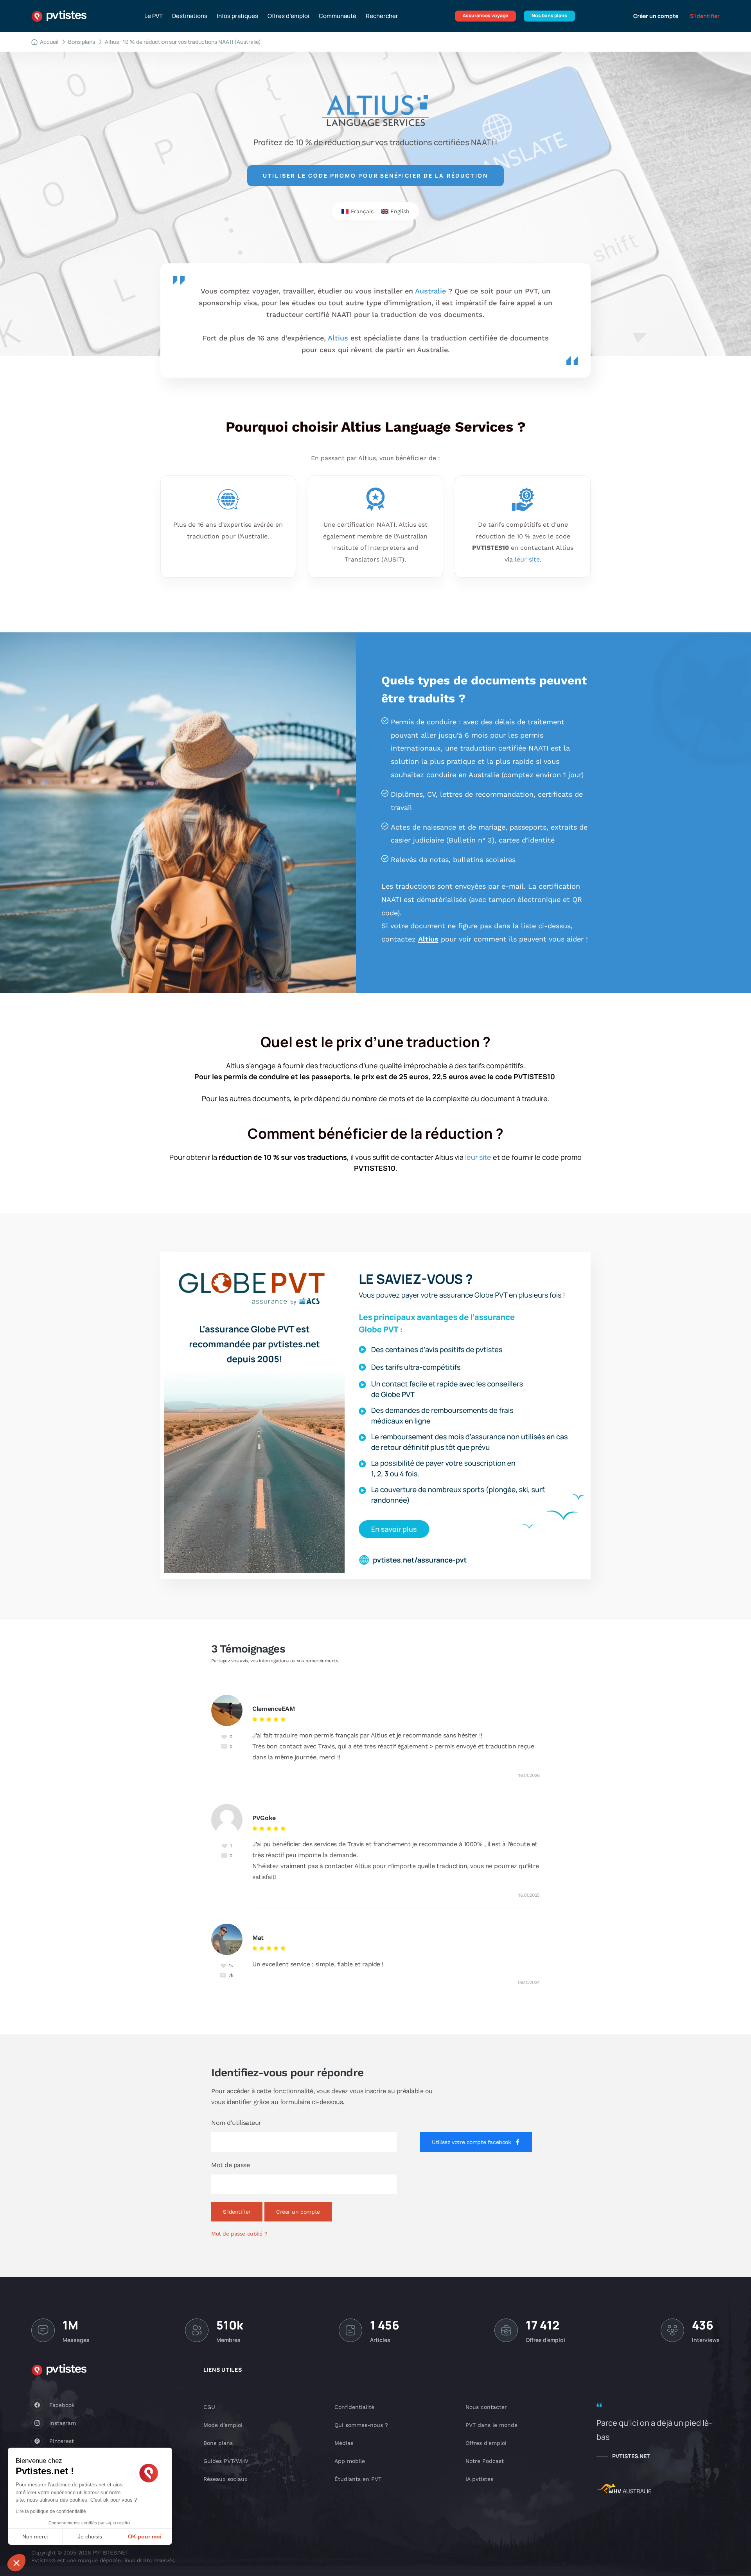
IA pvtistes (479, 2479)
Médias (344, 2443)
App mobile (350, 2461)
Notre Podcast (485, 2461)
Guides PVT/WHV (226, 2461)
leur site (527, 559)
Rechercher (382, 16)
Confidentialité (354, 2407)
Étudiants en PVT (358, 2479)
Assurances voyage (485, 15)
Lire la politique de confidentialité (51, 2511)
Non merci (35, 2536)
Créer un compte (656, 16)
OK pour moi (145, 2536)
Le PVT (154, 16)
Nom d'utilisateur (236, 2123)
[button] (16, 2563)
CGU (209, 2407)
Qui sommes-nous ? (361, 2425)
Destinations (190, 16)
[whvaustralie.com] (624, 2490)
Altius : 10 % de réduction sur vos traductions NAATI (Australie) (183, 42)
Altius (338, 338)
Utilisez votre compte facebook (471, 2142)
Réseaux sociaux (225, 2479)
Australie (430, 291)
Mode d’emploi (223, 2425)
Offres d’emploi (288, 16)
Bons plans (82, 42)
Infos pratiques (237, 16)
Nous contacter (486, 2407)
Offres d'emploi (486, 2443)
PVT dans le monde (491, 2425)
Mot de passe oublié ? (239, 2234)
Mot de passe (230, 2165)
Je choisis (90, 2536)
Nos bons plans (549, 15)
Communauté (338, 16)
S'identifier (705, 16)
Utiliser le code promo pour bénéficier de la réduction (375, 176)
